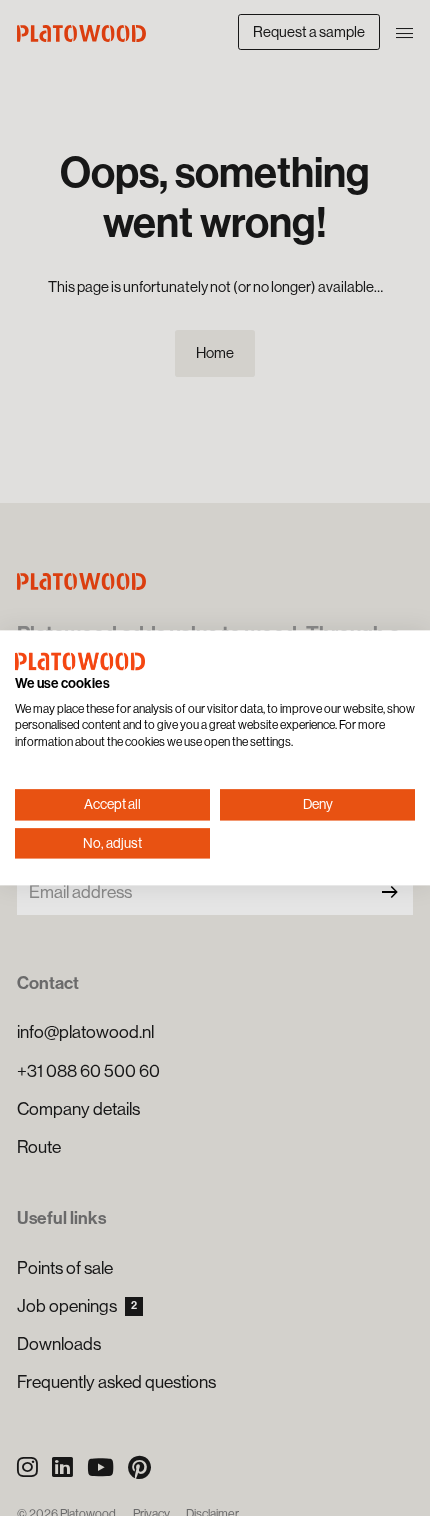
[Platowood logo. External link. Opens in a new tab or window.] (80, 661)
